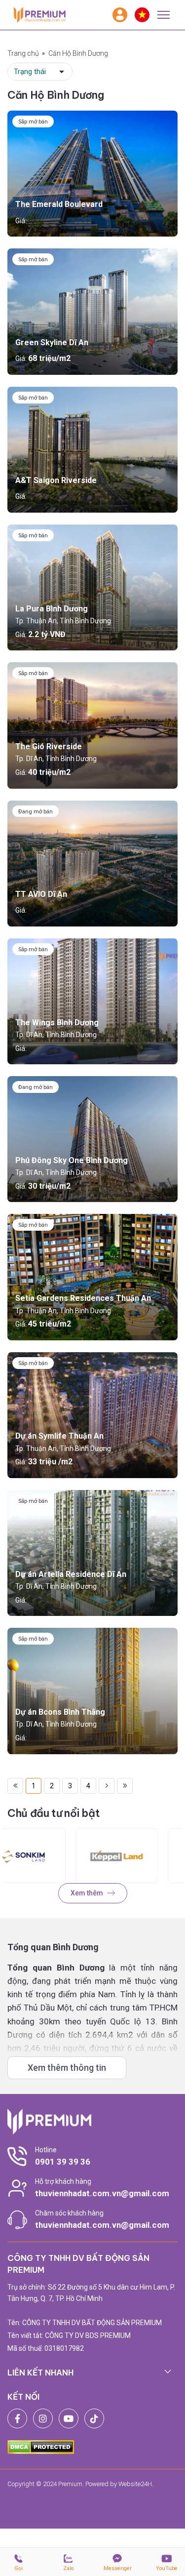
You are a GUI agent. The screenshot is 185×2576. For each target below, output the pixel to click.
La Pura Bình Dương (52, 609)
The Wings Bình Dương (57, 1023)
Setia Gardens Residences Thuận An (83, 1298)
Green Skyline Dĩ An (52, 342)
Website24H (135, 2484)
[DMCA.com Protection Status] (41, 2446)
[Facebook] (17, 2418)
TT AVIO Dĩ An (41, 894)
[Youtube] (69, 2418)
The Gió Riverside (49, 746)
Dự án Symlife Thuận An (59, 1436)
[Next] (107, 1786)
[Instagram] (43, 2418)
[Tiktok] (94, 2418)
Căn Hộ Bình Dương (78, 53)
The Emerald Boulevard (59, 204)
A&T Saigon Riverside (56, 480)
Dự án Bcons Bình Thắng (60, 1712)
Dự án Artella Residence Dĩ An (71, 1574)
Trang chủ (23, 53)
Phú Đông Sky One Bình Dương (72, 1160)
